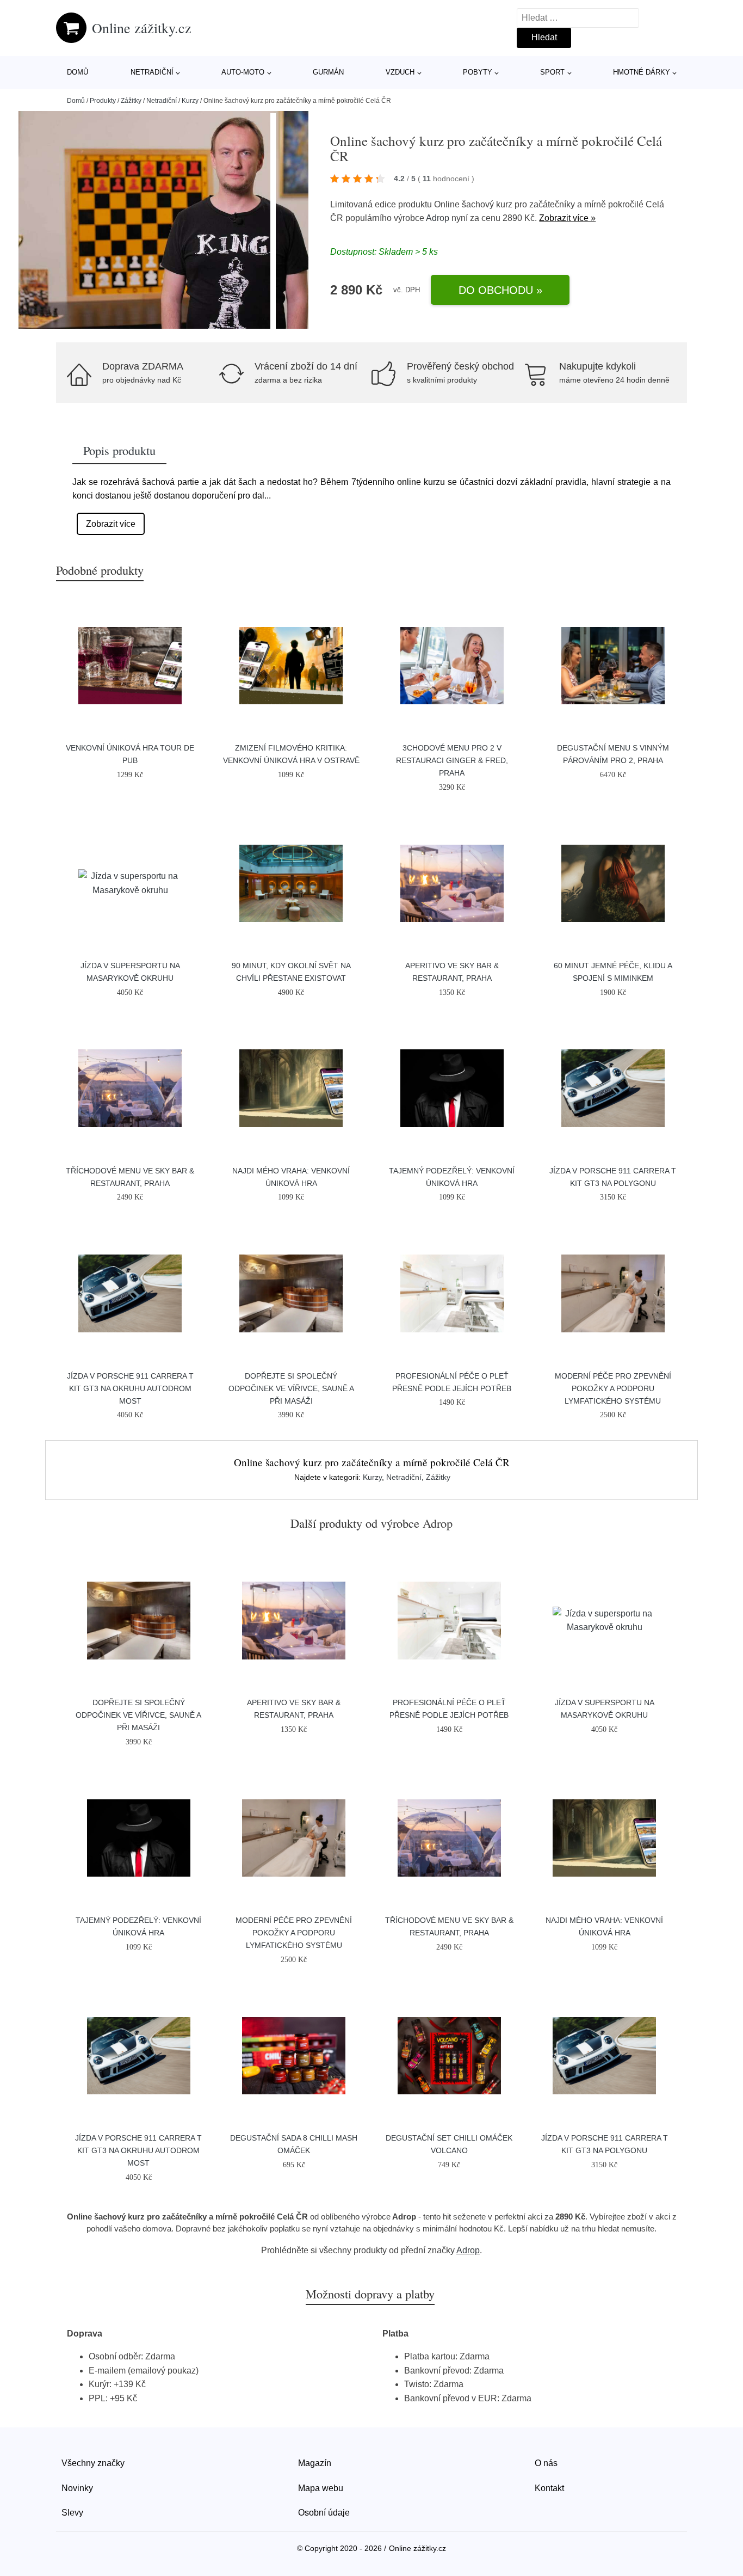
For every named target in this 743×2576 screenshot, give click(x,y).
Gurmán (328, 72)
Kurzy (190, 101)
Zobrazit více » (567, 218)
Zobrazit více (111, 524)
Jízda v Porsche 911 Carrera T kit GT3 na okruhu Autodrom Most (130, 1388)
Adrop (438, 218)
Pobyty (478, 72)
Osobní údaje (324, 2513)
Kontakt (549, 2488)
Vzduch (400, 72)
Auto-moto (243, 72)
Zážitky (131, 101)
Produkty (103, 101)
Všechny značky (93, 2463)
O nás (546, 2463)
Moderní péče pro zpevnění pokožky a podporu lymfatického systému (613, 1388)
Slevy (72, 2513)
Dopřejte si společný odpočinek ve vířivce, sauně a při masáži (291, 1388)
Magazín (315, 2463)
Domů (78, 72)
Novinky (77, 2488)
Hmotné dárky (642, 72)
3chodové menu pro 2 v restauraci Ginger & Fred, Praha (452, 760)
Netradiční (152, 72)
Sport (552, 72)
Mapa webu (321, 2488)
